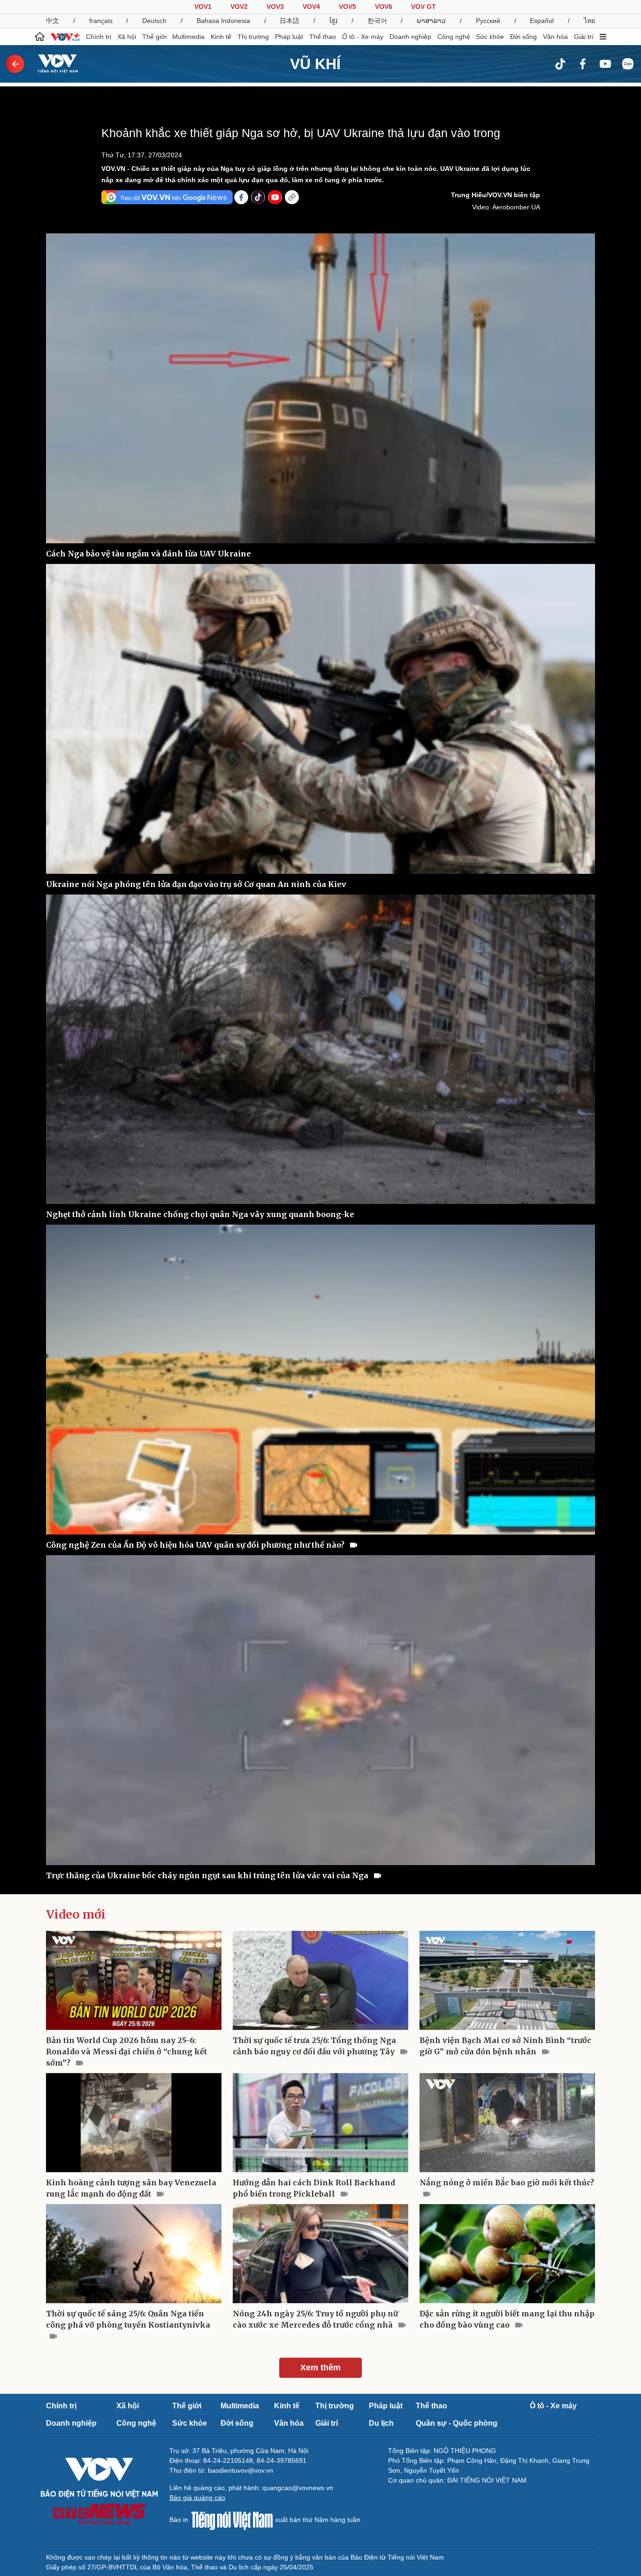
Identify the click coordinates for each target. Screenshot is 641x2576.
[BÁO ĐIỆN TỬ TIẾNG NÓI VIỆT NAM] (52, 63)
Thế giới (154, 37)
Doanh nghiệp (410, 37)
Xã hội (127, 37)
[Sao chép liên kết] (292, 197)
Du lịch (381, 2423)
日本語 (290, 21)
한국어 (377, 21)
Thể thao (323, 37)
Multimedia (188, 37)
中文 (53, 21)
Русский (488, 21)
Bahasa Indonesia (223, 21)
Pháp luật (289, 37)
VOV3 (275, 7)
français (101, 21)
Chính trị (99, 37)
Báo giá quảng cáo (197, 2498)
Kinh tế (221, 37)
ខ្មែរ (333, 21)
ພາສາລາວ (431, 21)
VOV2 (239, 7)
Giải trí (584, 37)
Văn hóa (555, 37)
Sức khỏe (490, 37)
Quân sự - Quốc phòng (457, 2423)
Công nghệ (454, 37)
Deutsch (154, 21)
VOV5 (347, 7)
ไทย (589, 21)
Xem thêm (320, 2368)
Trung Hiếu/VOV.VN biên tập (496, 195)
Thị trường (253, 37)
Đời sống (523, 37)
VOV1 (203, 7)
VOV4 (311, 7)
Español (542, 21)
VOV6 (384, 7)
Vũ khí (315, 64)
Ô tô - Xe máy (363, 37)
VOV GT (424, 7)
